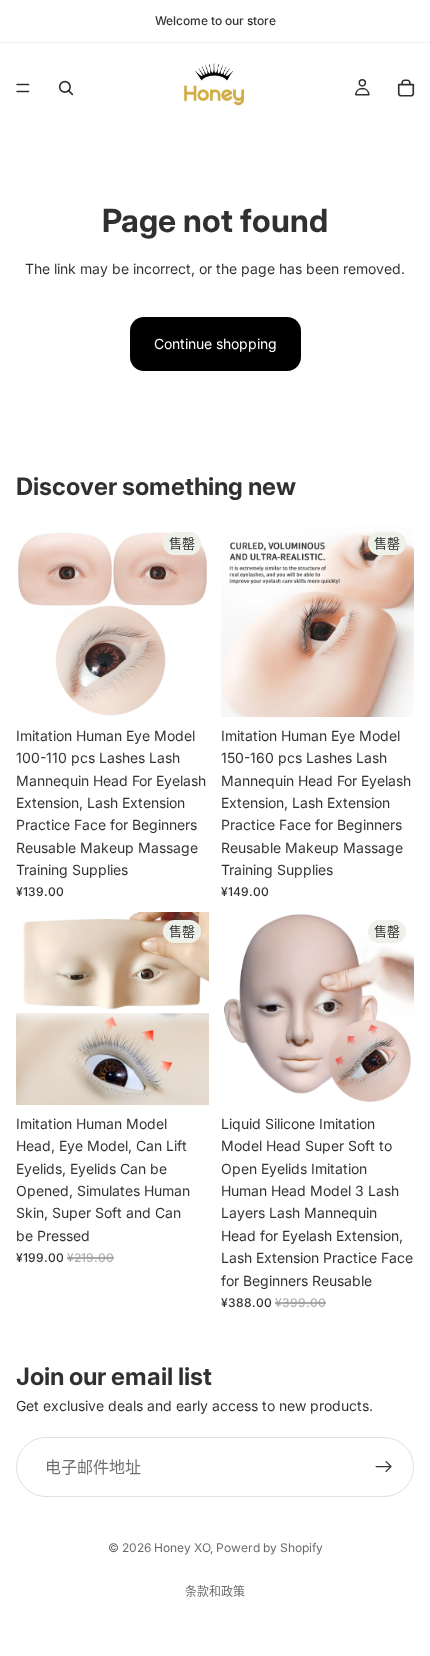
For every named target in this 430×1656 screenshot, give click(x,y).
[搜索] (66, 88)
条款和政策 (215, 1591)
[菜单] (23, 88)
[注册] (384, 1467)
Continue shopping (215, 343)
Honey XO (182, 1547)
